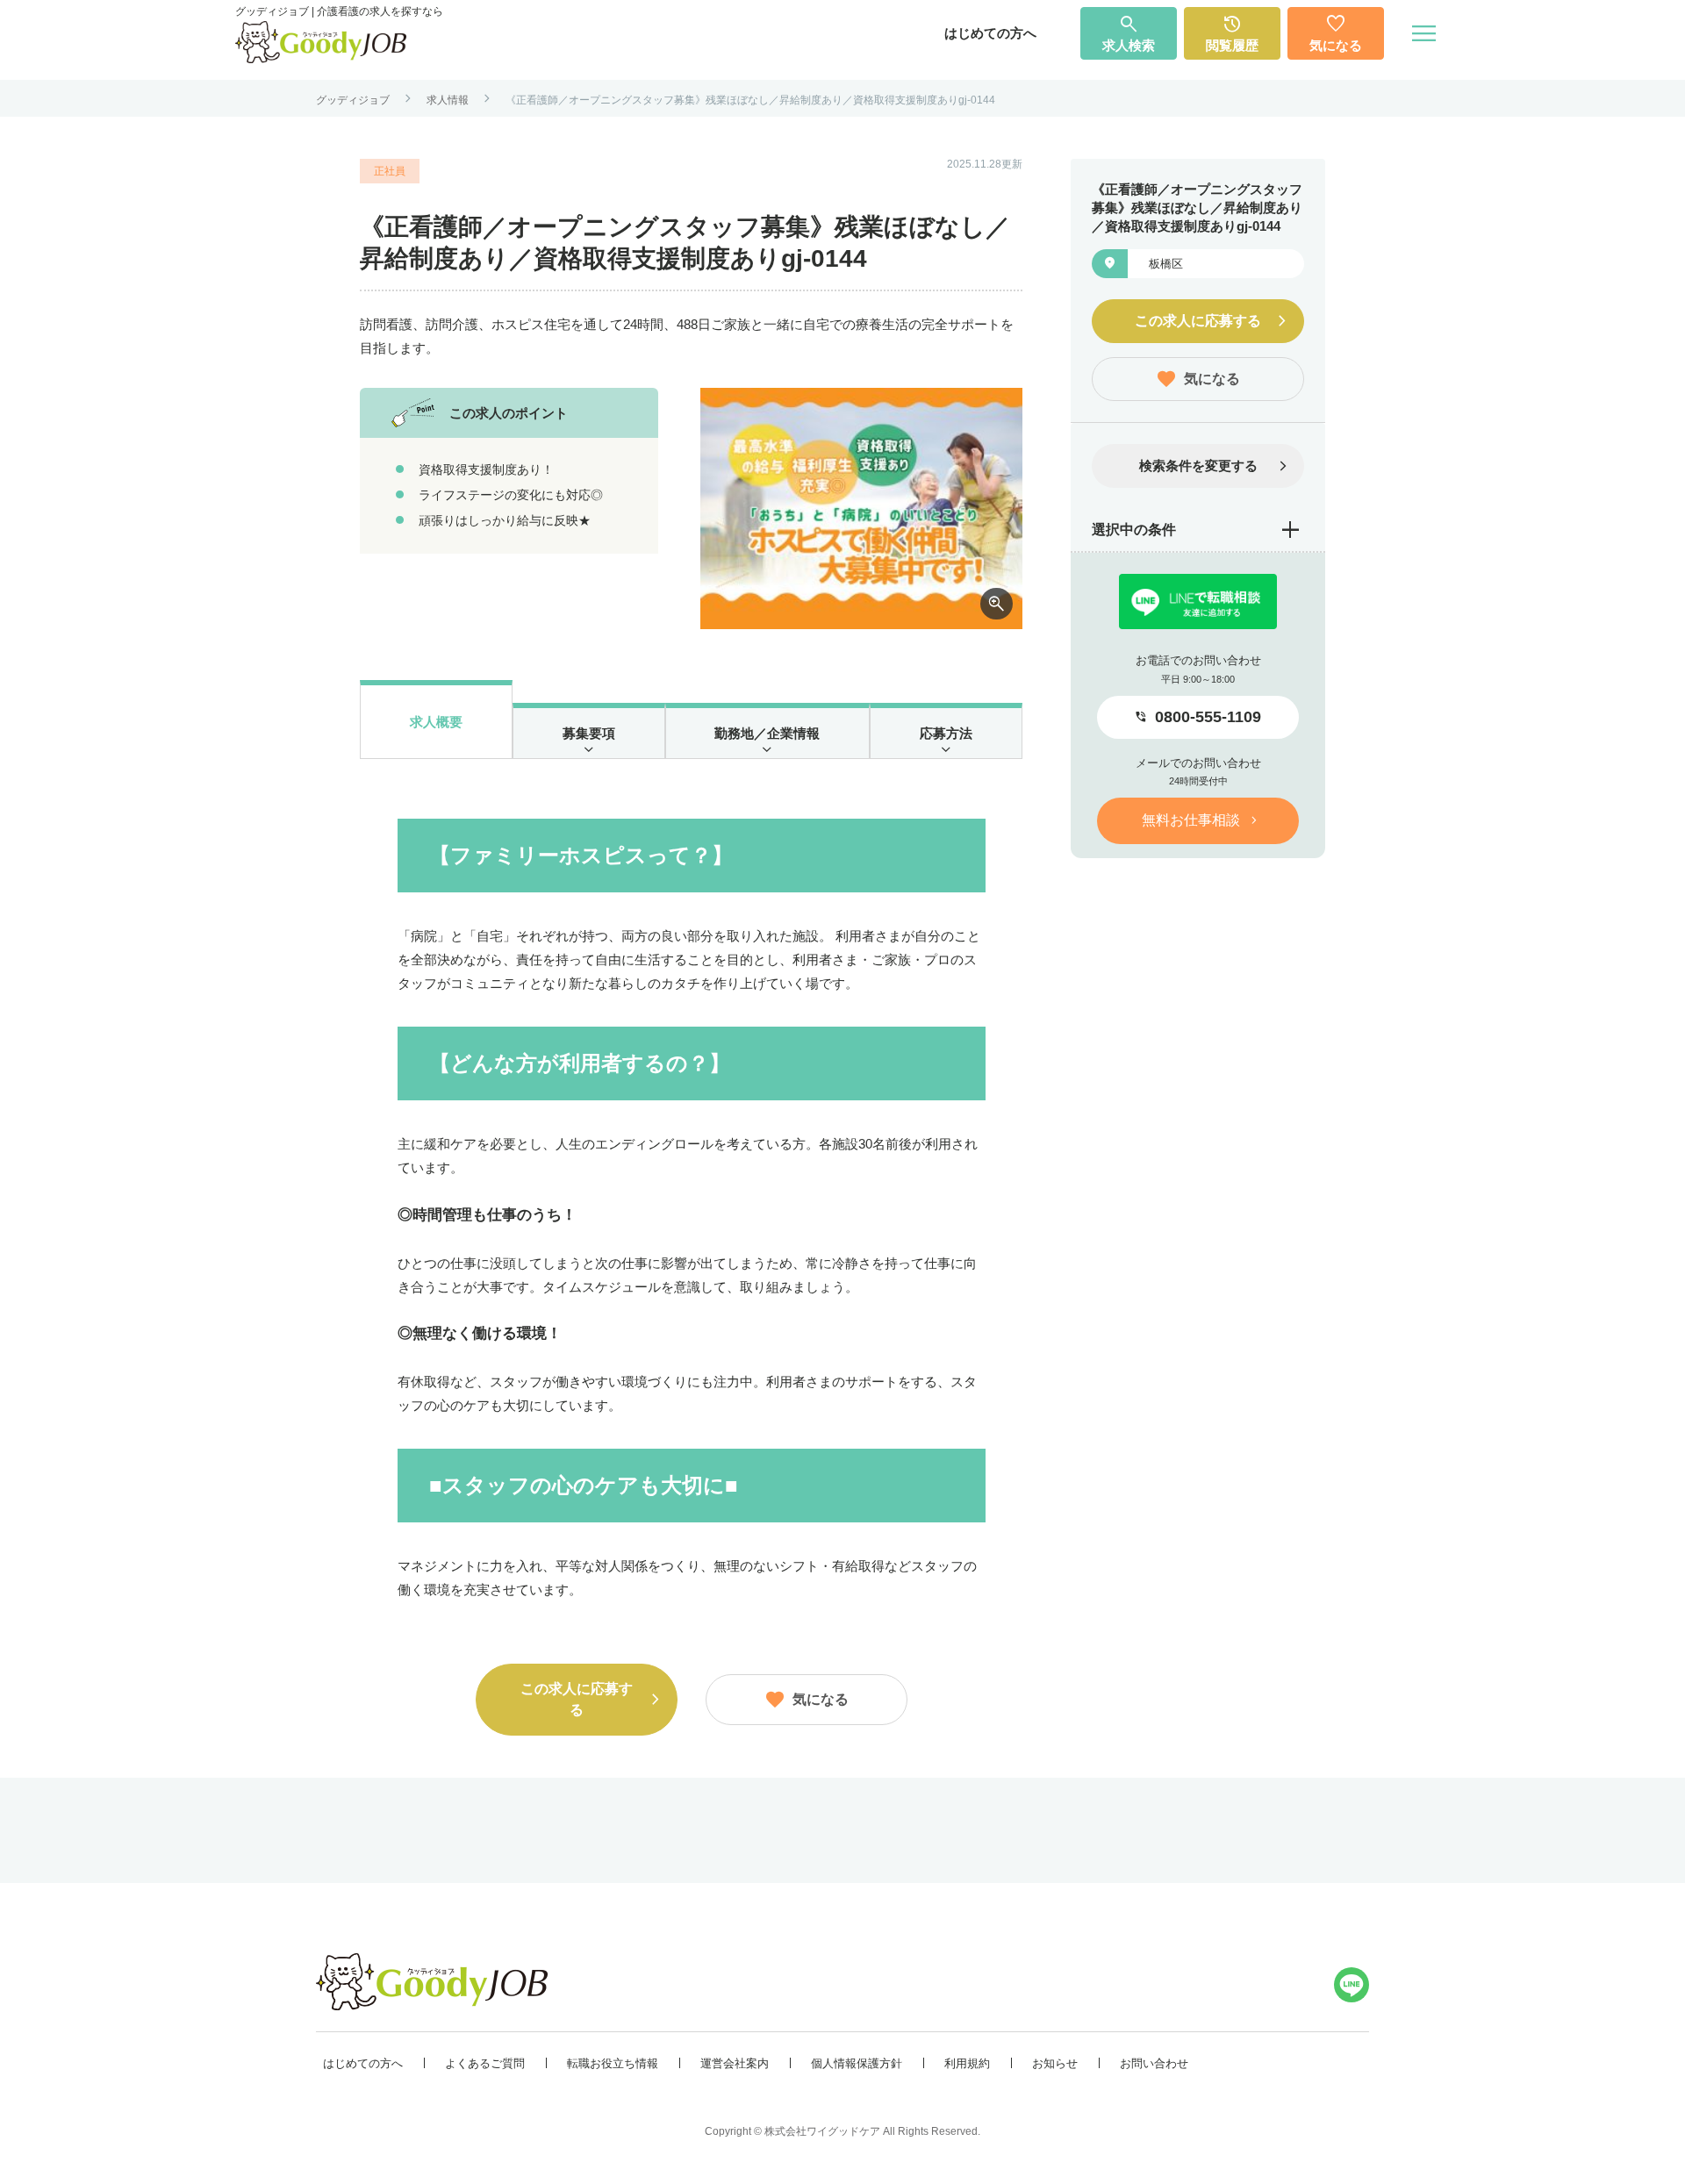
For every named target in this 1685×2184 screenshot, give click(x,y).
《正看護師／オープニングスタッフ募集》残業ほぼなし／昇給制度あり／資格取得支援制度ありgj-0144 (750, 100)
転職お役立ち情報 (613, 2063)
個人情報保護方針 (857, 2063)
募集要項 (589, 733)
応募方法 (946, 733)
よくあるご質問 (485, 2063)
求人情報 (448, 100)
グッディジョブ (353, 100)
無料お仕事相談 (1191, 820)
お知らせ (1055, 2063)
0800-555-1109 (1208, 717)
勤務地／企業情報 (767, 733)
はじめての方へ (990, 33)
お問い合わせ (1154, 2063)
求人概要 (436, 722)
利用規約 (967, 2063)
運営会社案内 (735, 2063)
